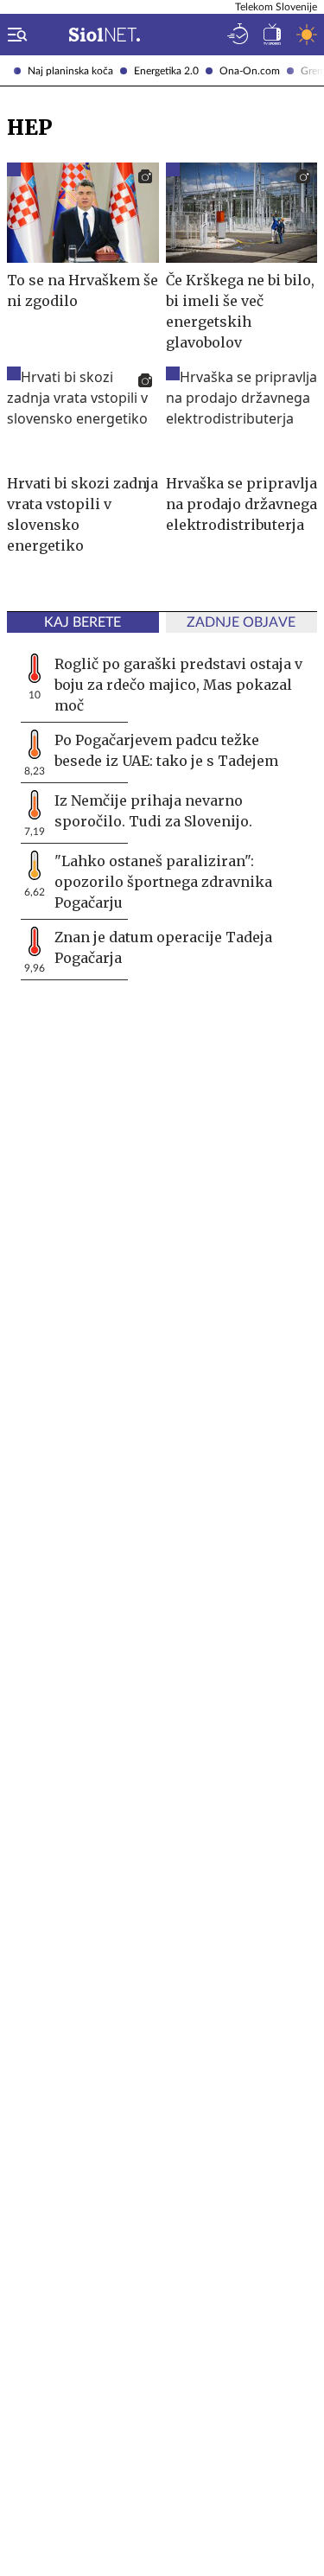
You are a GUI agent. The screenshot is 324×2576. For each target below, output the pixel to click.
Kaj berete (83, 622)
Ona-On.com (250, 71)
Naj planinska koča (70, 71)
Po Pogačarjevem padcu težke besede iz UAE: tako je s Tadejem (166, 750)
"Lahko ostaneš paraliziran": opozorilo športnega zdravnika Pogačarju (163, 882)
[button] (14, 35)
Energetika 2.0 (166, 71)
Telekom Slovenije (276, 7)
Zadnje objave (241, 622)
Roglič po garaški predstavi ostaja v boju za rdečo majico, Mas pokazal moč (178, 685)
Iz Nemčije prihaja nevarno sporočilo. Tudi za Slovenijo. (153, 811)
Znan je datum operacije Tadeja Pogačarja (163, 947)
